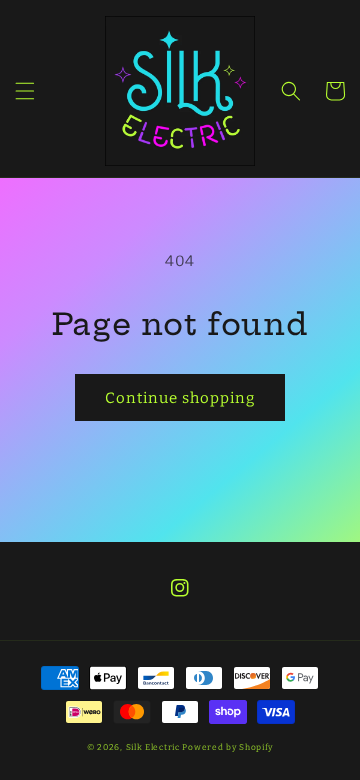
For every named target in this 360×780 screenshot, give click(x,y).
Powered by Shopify (227, 747)
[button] (25, 91)
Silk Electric (153, 747)
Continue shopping (180, 398)
